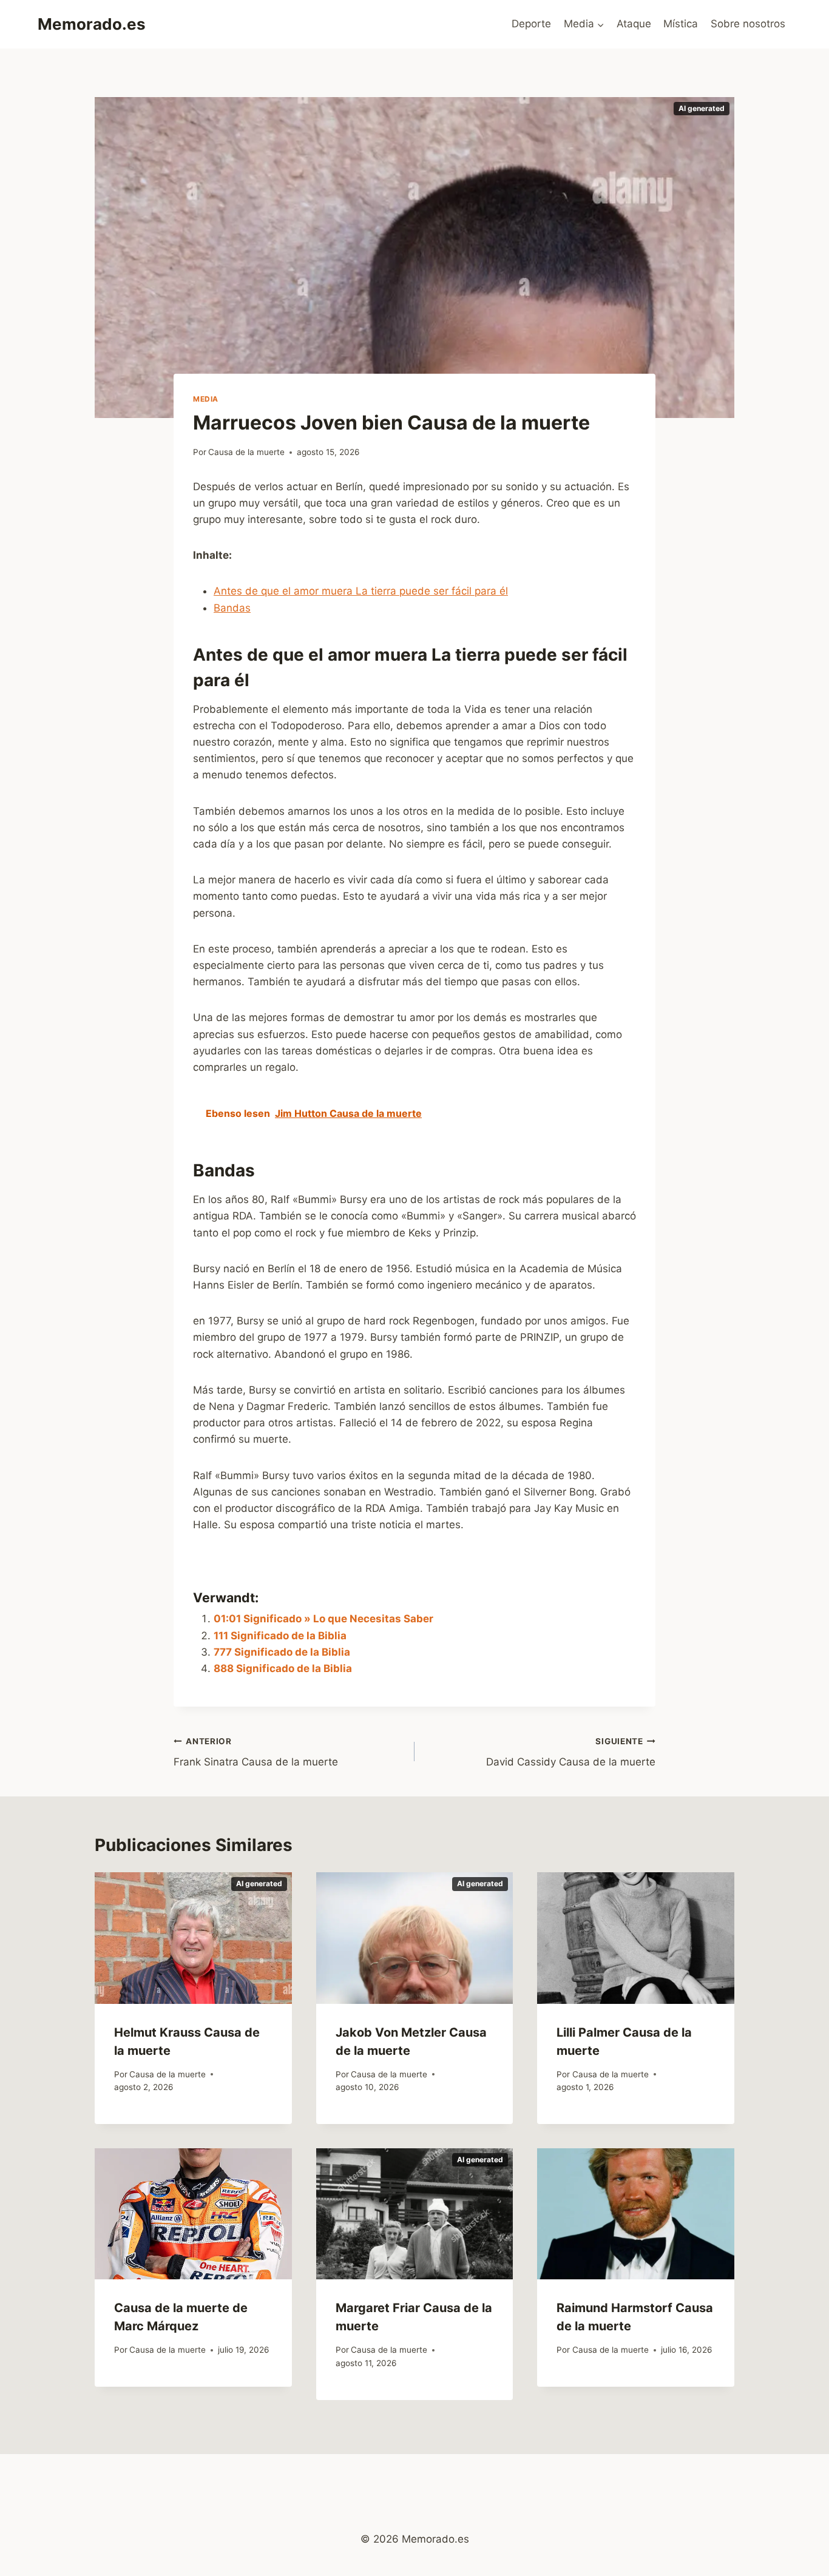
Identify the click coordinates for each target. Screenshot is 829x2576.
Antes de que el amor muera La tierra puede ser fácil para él (361, 591)
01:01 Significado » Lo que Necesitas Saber (323, 1619)
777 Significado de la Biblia (282, 1652)
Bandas (232, 608)
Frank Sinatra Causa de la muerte (256, 1752)
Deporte (531, 24)
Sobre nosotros (748, 24)
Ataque (634, 24)
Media (206, 399)
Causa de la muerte (246, 452)
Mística (681, 24)
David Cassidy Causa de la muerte (571, 1752)
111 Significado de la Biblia (280, 1636)
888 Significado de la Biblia (283, 1668)
